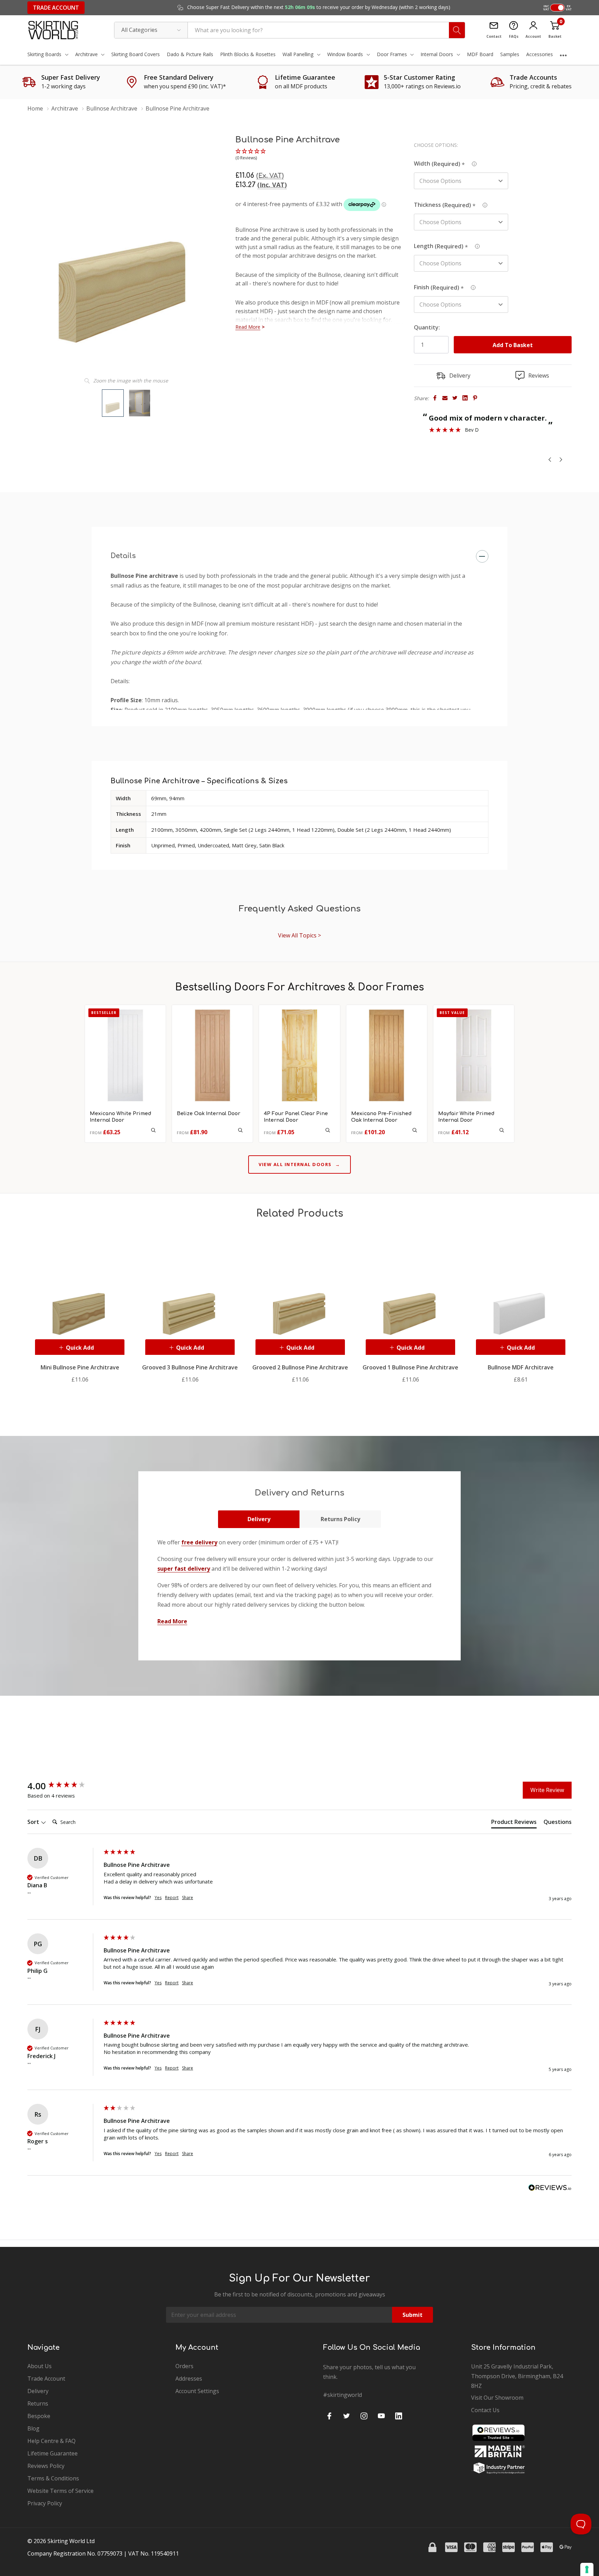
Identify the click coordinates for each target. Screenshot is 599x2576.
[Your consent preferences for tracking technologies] (587, 2569)
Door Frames (392, 54)
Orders (184, 2366)
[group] (64, 1786)
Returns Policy (340, 1519)
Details (123, 556)
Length (442, 246)
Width (440, 164)
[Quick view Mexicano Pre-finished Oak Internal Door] (415, 1130)
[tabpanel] (80, 1308)
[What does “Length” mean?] (477, 245)
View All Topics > (299, 935)
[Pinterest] (475, 398)
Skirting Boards (44, 54)
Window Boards (345, 54)
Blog (33, 2428)
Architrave (86, 54)
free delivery (199, 1542)
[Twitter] (455, 398)
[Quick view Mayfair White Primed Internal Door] (502, 1130)
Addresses (189, 2379)
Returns (38, 2403)
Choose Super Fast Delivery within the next (318, 7)
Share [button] (188, 1898)
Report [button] (172, 1898)
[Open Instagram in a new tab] (364, 2416)
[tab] (514, 1823)
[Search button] (457, 30)
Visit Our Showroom (497, 2398)
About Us (40, 2366)
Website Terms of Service (60, 2491)
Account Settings (197, 2391)
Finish (440, 287)
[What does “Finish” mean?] (473, 286)
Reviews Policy (46, 2466)
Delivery (259, 1519)
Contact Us (485, 2410)
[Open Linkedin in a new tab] (399, 2416)
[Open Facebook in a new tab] (329, 2416)
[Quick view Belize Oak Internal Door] (240, 1130)
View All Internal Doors (299, 1164)
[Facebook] (435, 398)
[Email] (445, 398)
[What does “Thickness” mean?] (485, 204)
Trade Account (56, 8)
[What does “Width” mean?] (474, 163)
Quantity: (427, 327)
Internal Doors (437, 54)
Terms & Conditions (53, 2478)
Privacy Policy (45, 2503)
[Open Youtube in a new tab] (381, 2416)
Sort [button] (34, 1822)
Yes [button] (158, 1898)
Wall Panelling (298, 54)
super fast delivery (184, 1569)
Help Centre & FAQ (51, 2441)
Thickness (445, 205)
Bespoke (39, 2416)
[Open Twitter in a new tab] (347, 2416)
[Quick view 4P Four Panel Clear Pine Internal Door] (328, 1130)
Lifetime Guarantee (53, 2453)
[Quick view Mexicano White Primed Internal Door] (153, 1130)
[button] (251, 155)
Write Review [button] (547, 1790)
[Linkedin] (465, 398)
